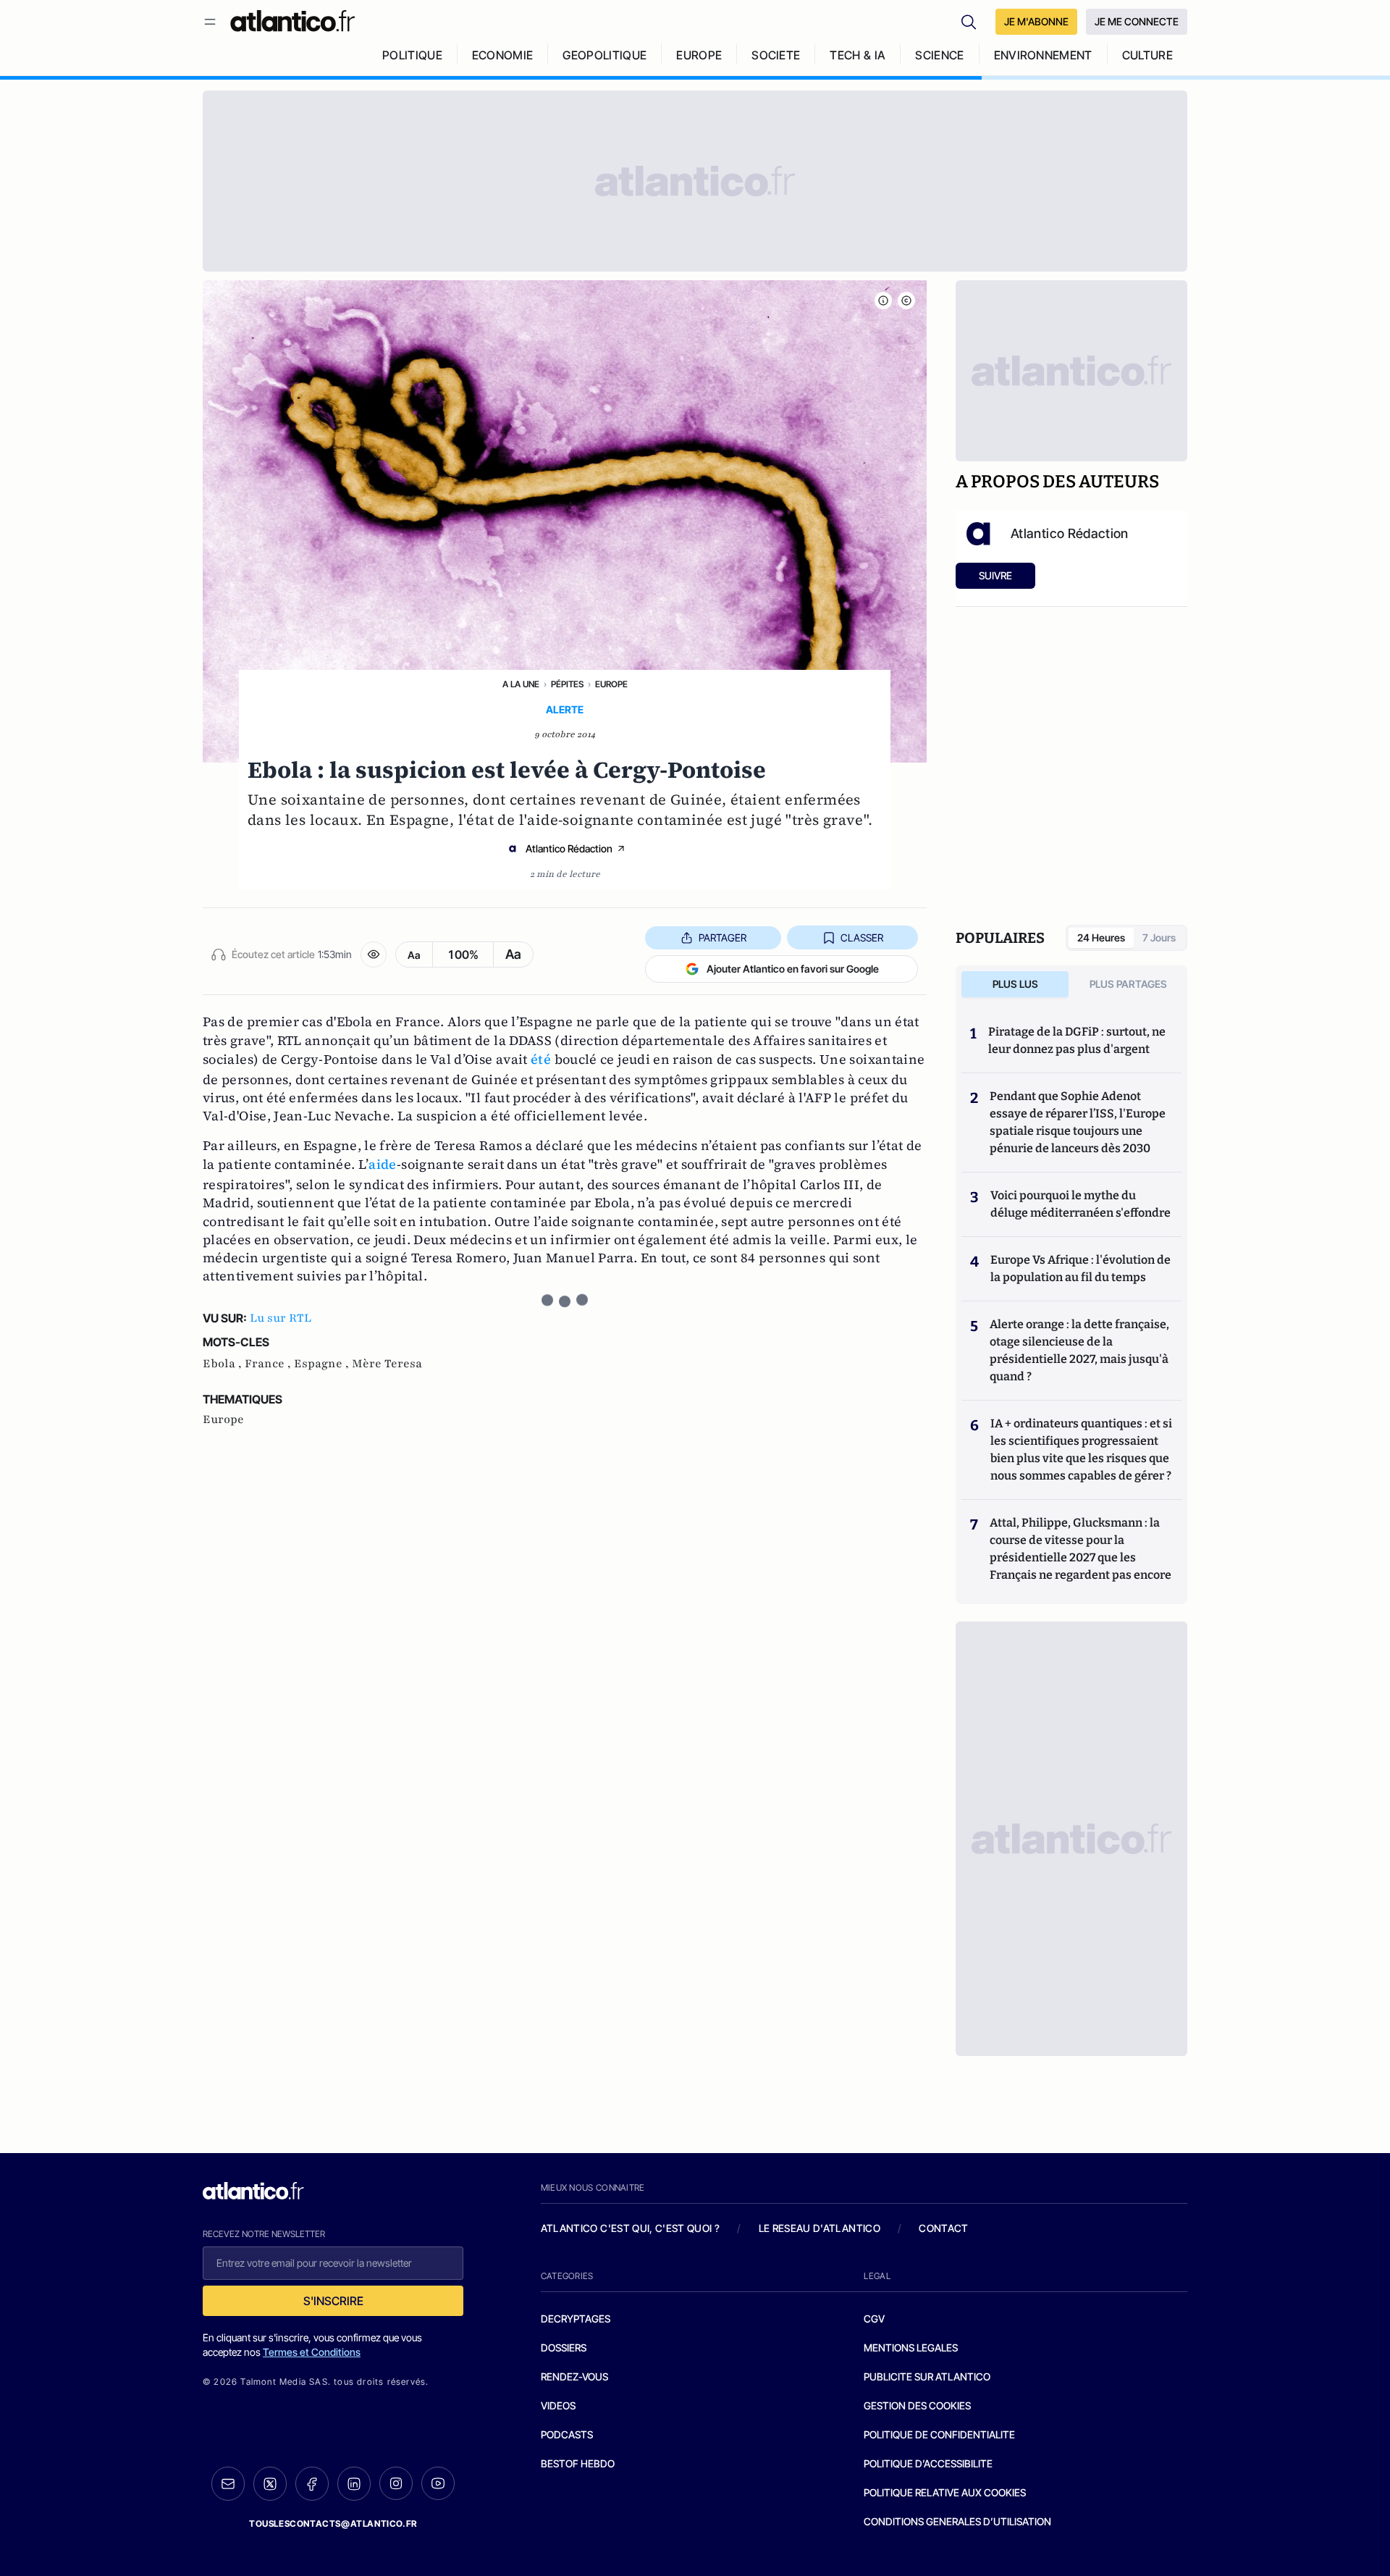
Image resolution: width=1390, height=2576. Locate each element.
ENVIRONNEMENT (1043, 55)
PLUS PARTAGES (1128, 984)
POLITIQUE (412, 55)
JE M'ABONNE (1036, 21)
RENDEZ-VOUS (574, 2376)
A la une (521, 684)
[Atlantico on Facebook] (312, 2484)
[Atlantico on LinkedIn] (354, 2484)
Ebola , (224, 1364)
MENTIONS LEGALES (911, 2348)
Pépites (567, 684)
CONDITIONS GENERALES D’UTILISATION (957, 2521)
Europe (611, 684)
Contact (943, 2228)
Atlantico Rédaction (569, 848)
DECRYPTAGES (576, 2319)
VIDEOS (558, 2405)
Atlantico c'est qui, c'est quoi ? (631, 2228)
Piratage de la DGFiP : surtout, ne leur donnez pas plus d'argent (1077, 1040)
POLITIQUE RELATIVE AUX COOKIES (945, 2492)
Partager (723, 937)
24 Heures (1101, 937)
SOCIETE (776, 55)
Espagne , (323, 1364)
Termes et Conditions (312, 2352)
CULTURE (1147, 55)
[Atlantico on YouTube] (438, 2483)
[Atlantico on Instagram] (396, 2483)
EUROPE (699, 55)
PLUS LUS (1015, 984)
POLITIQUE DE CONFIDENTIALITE (939, 2434)
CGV (874, 2319)
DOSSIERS (564, 2348)
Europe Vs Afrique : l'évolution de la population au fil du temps (1081, 1268)
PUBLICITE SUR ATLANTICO (927, 2376)
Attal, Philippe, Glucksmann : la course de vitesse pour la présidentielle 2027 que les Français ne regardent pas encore (1081, 1549)
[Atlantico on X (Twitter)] (270, 2484)
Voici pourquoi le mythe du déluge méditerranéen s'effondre (1082, 1204)
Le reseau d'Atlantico (820, 2228)
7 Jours (1159, 937)
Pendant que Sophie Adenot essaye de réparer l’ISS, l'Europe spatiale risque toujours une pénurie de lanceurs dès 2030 (1078, 1122)
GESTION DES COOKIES (917, 2405)
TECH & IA (858, 55)
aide (382, 1164)
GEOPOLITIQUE (605, 55)
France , (269, 1364)
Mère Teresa (387, 1364)
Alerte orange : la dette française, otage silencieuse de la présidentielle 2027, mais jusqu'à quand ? (1079, 1350)
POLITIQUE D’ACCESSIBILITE (928, 2463)
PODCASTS (567, 2434)
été (541, 1059)
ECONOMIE (503, 55)
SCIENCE (939, 55)
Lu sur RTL (281, 1318)
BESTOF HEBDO (578, 2463)
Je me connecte (1137, 21)
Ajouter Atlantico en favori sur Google (793, 969)
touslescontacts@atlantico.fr (333, 2523)
